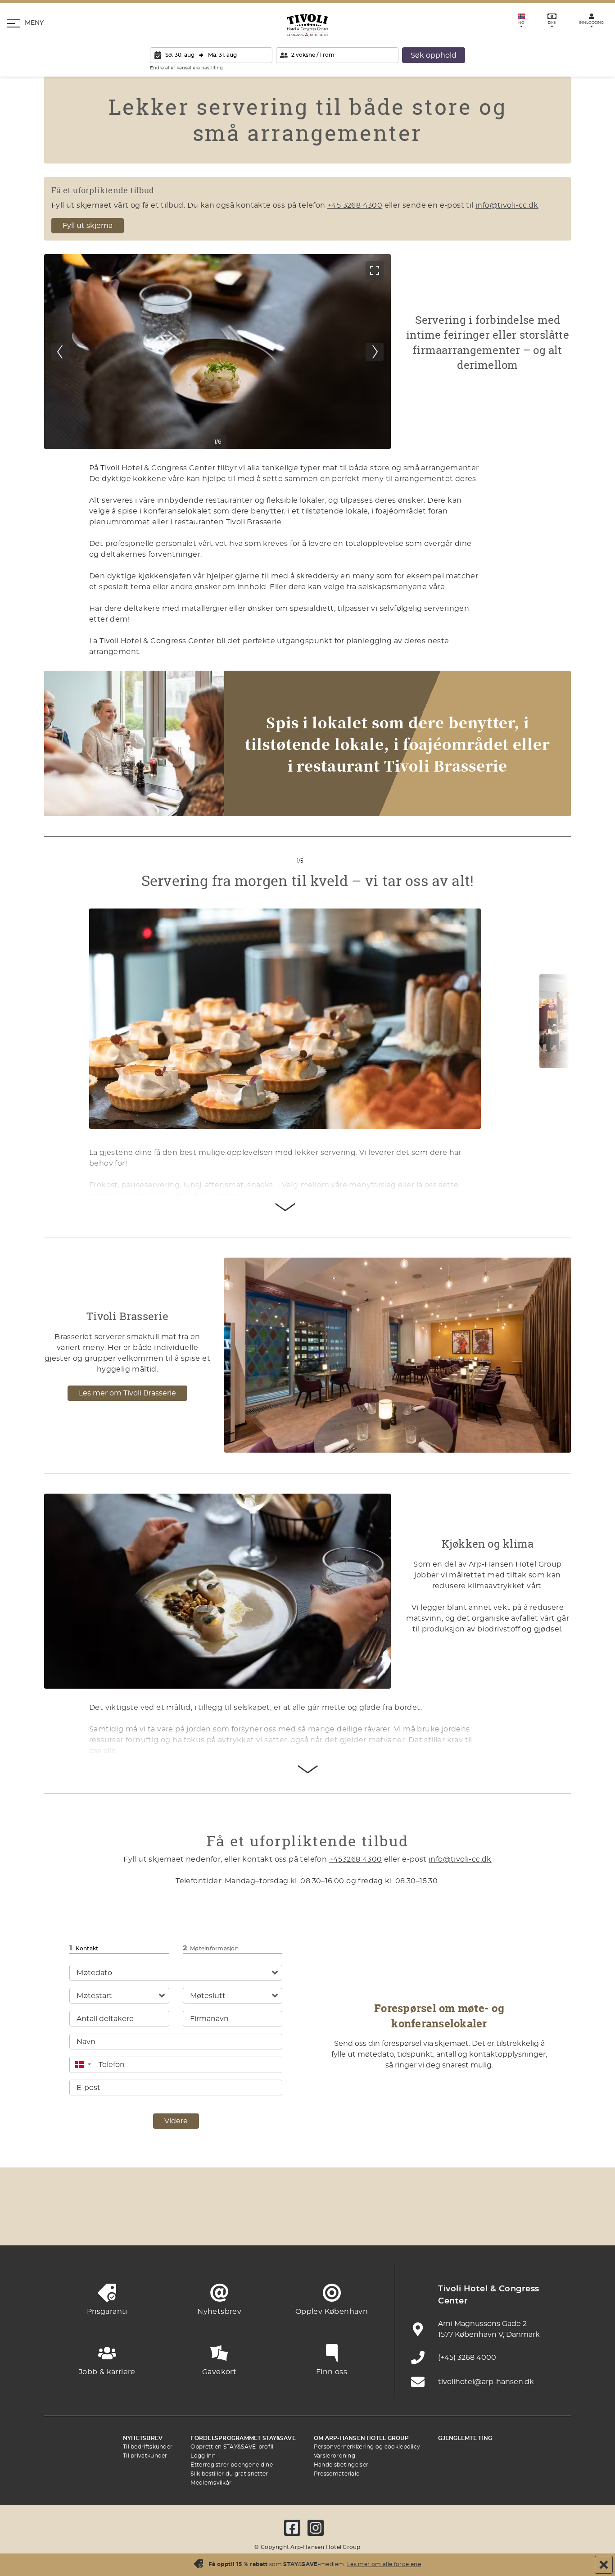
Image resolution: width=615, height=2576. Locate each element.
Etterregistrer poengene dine (231, 2465)
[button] (83, 2065)
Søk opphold (434, 55)
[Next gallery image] (375, 352)
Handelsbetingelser (341, 2465)
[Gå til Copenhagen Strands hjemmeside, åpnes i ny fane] (159, 2223)
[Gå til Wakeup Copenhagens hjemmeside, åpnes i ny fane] (456, 2223)
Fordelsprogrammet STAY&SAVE (243, 2438)
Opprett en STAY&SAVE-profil (232, 2447)
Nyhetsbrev (143, 2438)
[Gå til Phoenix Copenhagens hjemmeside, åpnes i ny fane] (60, 2223)
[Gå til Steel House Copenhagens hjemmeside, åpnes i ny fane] (506, 2223)
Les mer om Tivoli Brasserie (127, 1393)
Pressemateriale (337, 2474)
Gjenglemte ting (465, 2438)
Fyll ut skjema (88, 226)
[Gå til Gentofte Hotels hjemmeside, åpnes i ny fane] (407, 2223)
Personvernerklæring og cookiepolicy (367, 2447)
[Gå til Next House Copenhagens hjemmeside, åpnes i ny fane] (555, 2223)
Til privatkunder (145, 2456)
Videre (176, 2121)
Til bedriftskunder (148, 2447)
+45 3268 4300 (355, 205)
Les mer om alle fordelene (384, 2564)
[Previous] (60, 352)
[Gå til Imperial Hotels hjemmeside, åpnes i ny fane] (208, 2223)
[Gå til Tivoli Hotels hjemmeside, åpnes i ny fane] (307, 2223)
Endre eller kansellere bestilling (186, 68)
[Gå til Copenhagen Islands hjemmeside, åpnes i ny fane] (357, 2223)
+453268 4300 (356, 1859)
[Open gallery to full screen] (375, 270)
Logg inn (203, 2456)
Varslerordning (335, 2456)
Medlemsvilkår (211, 2483)
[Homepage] (307, 25)
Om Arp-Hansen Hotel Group (361, 2438)
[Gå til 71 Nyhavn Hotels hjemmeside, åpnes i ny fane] (109, 2223)
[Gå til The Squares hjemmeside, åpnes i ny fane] (258, 2223)
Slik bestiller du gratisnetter (229, 2474)
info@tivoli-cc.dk (507, 205)
